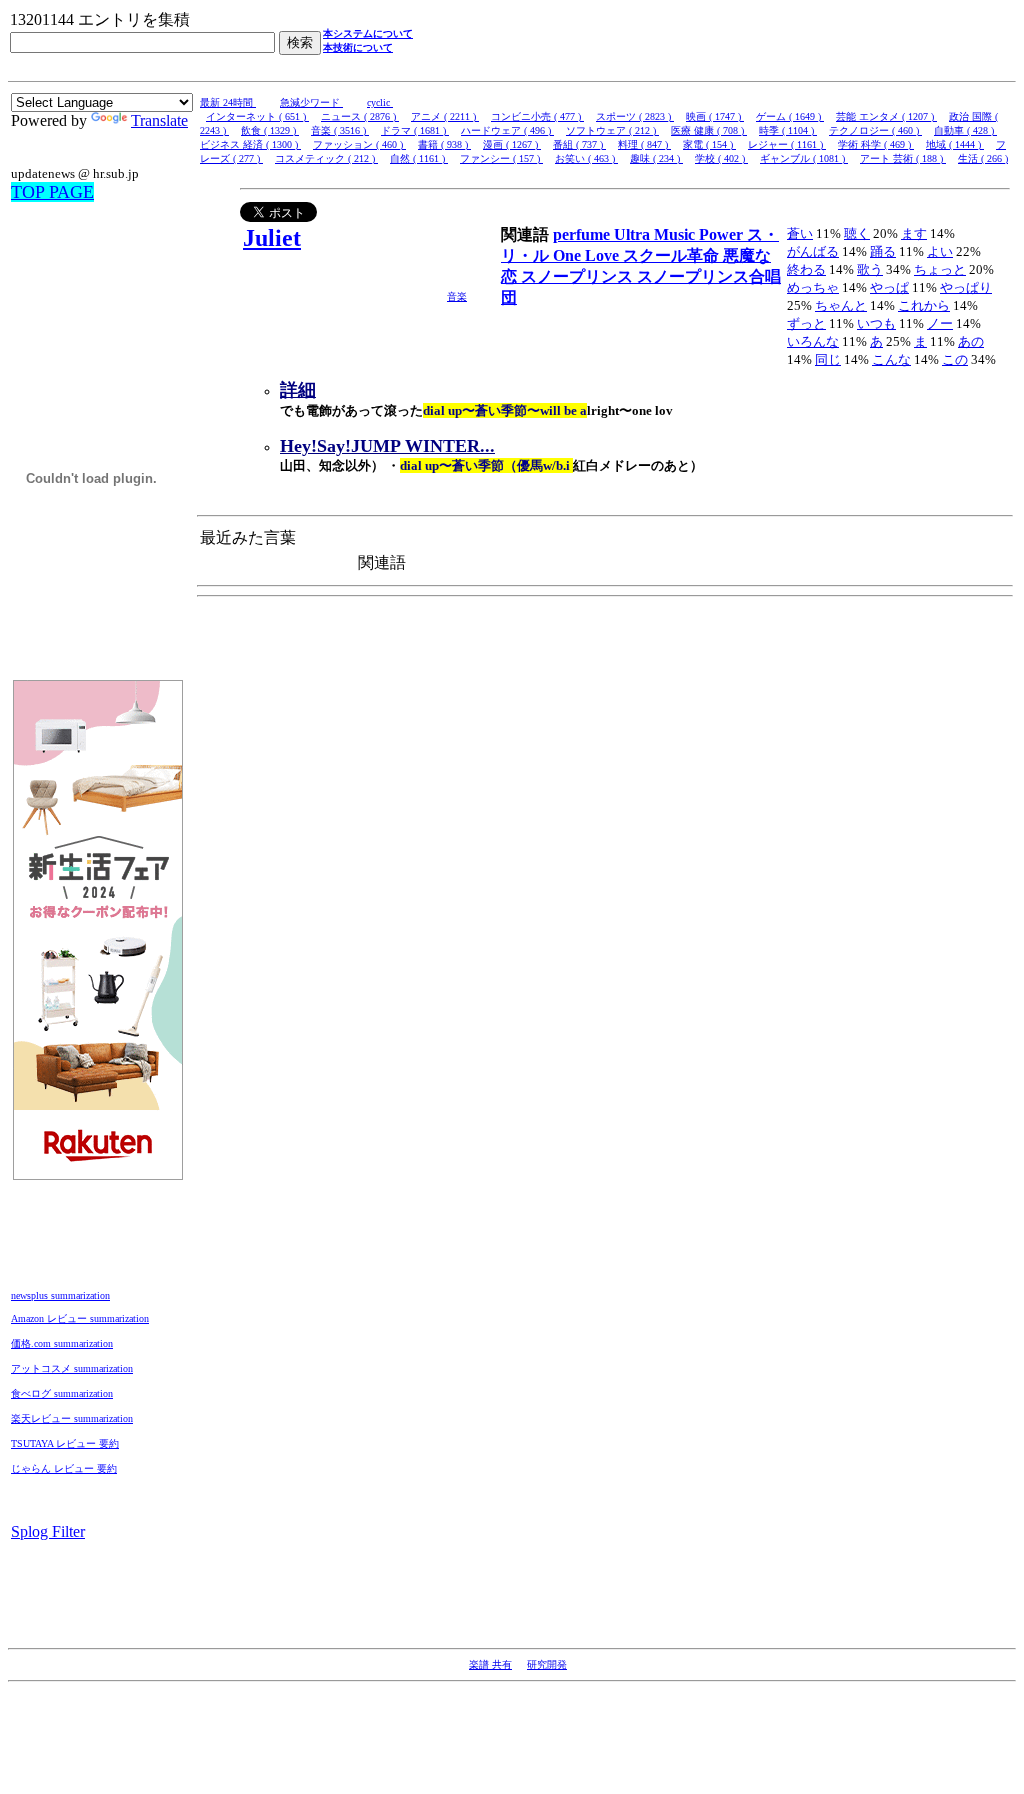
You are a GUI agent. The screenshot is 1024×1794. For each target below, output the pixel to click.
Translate (159, 120)
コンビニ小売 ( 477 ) (537, 116)
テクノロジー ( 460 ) (875, 130)
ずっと (806, 323)
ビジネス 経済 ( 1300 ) (250, 144)
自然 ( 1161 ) (419, 158)
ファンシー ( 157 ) (501, 158)
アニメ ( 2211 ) (445, 116)
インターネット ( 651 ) (257, 116)
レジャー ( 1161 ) (787, 144)
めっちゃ (813, 287)
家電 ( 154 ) (709, 144)
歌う (870, 269)
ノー (940, 323)
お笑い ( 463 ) (586, 158)
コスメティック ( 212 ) (326, 158)
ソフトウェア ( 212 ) (612, 130)
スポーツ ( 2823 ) (635, 116)
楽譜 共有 (490, 1664)
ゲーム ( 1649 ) (790, 116)
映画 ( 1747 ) (715, 116)
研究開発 (547, 1664)
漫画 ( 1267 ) (512, 144)
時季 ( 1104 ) (788, 130)
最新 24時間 (228, 102)
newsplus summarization (60, 1295)
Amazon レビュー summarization (80, 1318)
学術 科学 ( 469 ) (876, 144)
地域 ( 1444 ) (955, 144)
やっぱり (966, 287)
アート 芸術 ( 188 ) (903, 158)
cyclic (380, 102)
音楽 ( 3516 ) (340, 130)
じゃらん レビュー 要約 (64, 1468)
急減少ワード (311, 102)
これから (924, 305)
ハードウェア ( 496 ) (507, 130)
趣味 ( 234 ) (656, 158)
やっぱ (889, 287)
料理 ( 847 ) (644, 144)
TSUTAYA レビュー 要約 (65, 1443)
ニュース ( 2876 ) (360, 116)
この (955, 359)
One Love (588, 255)
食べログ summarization (62, 1393)
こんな (891, 359)
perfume (583, 234)
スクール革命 (673, 255)
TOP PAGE (52, 192)
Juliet (272, 238)
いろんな (813, 341)
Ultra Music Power (680, 234)
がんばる (813, 251)
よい (940, 251)
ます (914, 233)
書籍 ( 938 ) (444, 144)
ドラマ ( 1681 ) (415, 130)
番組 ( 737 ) (579, 144)
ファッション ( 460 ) (359, 144)
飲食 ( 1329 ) (270, 130)
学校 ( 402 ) (721, 158)
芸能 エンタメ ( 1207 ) (886, 116)
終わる (806, 269)
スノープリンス (579, 276)
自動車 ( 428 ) (965, 130)
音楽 (457, 296)
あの (971, 341)
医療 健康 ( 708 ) (709, 130)
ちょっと (940, 269)
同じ (828, 359)
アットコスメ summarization (72, 1368)
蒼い (800, 233)
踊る (883, 251)
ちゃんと (841, 305)
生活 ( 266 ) (983, 158)
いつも (876, 323)
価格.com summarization (62, 1343)
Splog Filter (48, 1531)
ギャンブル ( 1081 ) (804, 158)
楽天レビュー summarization (72, 1418)
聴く (857, 233)
